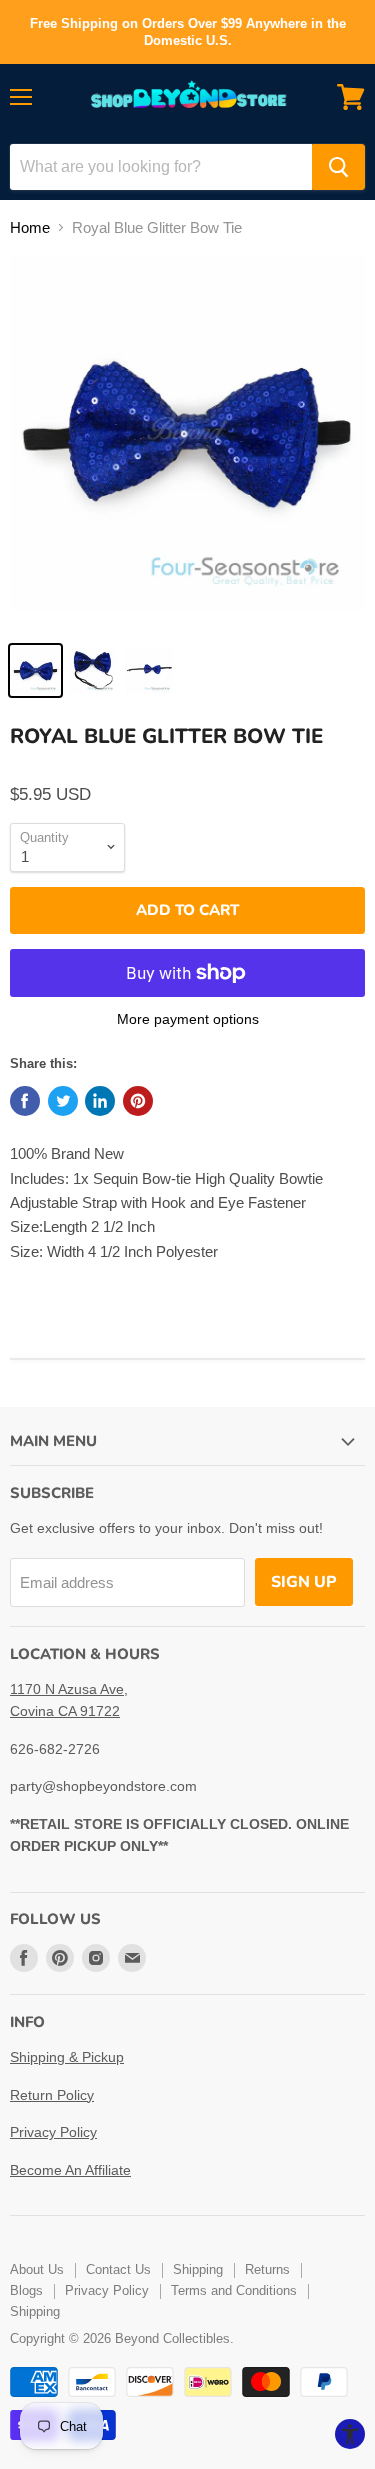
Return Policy (52, 2095)
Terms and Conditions (234, 2290)
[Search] (338, 167)
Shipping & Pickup (67, 2057)
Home (30, 227)
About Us (37, 2269)
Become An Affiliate (70, 2170)
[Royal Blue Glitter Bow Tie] (35, 670)
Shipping (198, 2269)
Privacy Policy (53, 2132)
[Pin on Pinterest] (138, 1101)
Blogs (26, 2290)
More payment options (188, 1019)
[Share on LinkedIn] (100, 1101)
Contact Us (118, 2269)
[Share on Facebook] (25, 1101)
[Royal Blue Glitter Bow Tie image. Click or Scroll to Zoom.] (187, 442)
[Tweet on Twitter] (63, 1101)
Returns (267, 2269)
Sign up (304, 1582)
